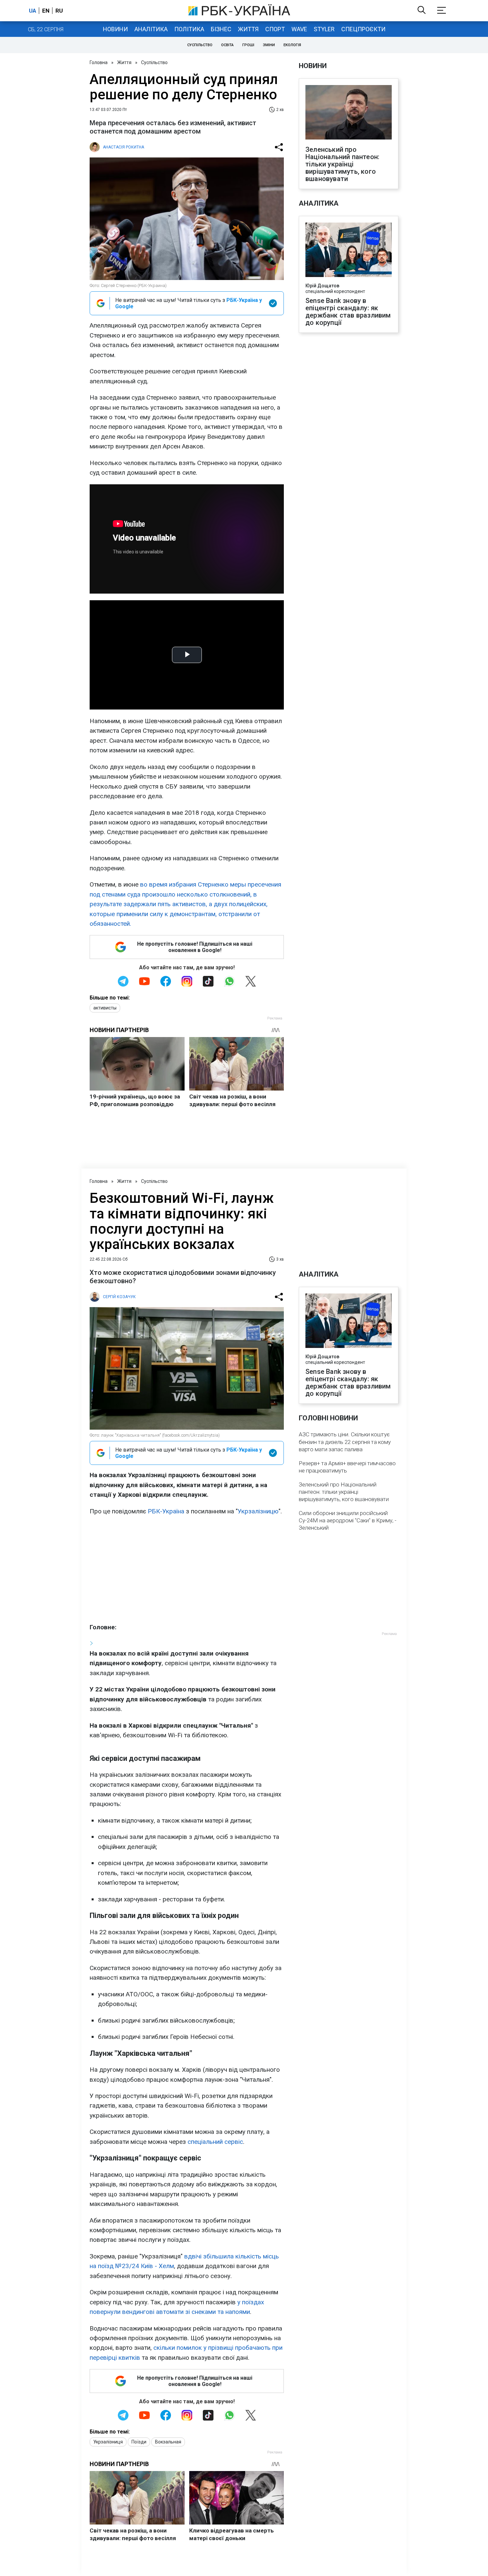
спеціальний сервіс (215, 2142)
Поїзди (139, 2442)
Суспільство (200, 45)
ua (33, 11)
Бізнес (221, 29)
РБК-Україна (166, 1511)
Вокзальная (168, 2442)
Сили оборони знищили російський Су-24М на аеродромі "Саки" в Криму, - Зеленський (348, 1520)
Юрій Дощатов (322, 286)
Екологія (292, 45)
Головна (99, 62)
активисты (105, 1008)
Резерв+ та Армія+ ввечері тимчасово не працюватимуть (347, 1467)
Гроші (248, 45)
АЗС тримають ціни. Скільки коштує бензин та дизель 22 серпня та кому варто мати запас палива (345, 1442)
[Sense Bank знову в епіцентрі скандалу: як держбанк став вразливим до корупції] (349, 250)
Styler (324, 29)
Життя (248, 29)
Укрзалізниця (108, 2442)
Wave (299, 29)
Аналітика (151, 29)
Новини (115, 29)
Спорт (275, 29)
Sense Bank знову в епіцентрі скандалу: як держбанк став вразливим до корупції (348, 312)
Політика (189, 29)
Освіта (227, 45)
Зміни (269, 45)
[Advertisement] (187, 1569)
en (46, 11)
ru (59, 11)
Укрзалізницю (258, 1511)
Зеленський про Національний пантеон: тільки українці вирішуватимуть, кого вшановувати (342, 164)
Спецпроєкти (363, 29)
